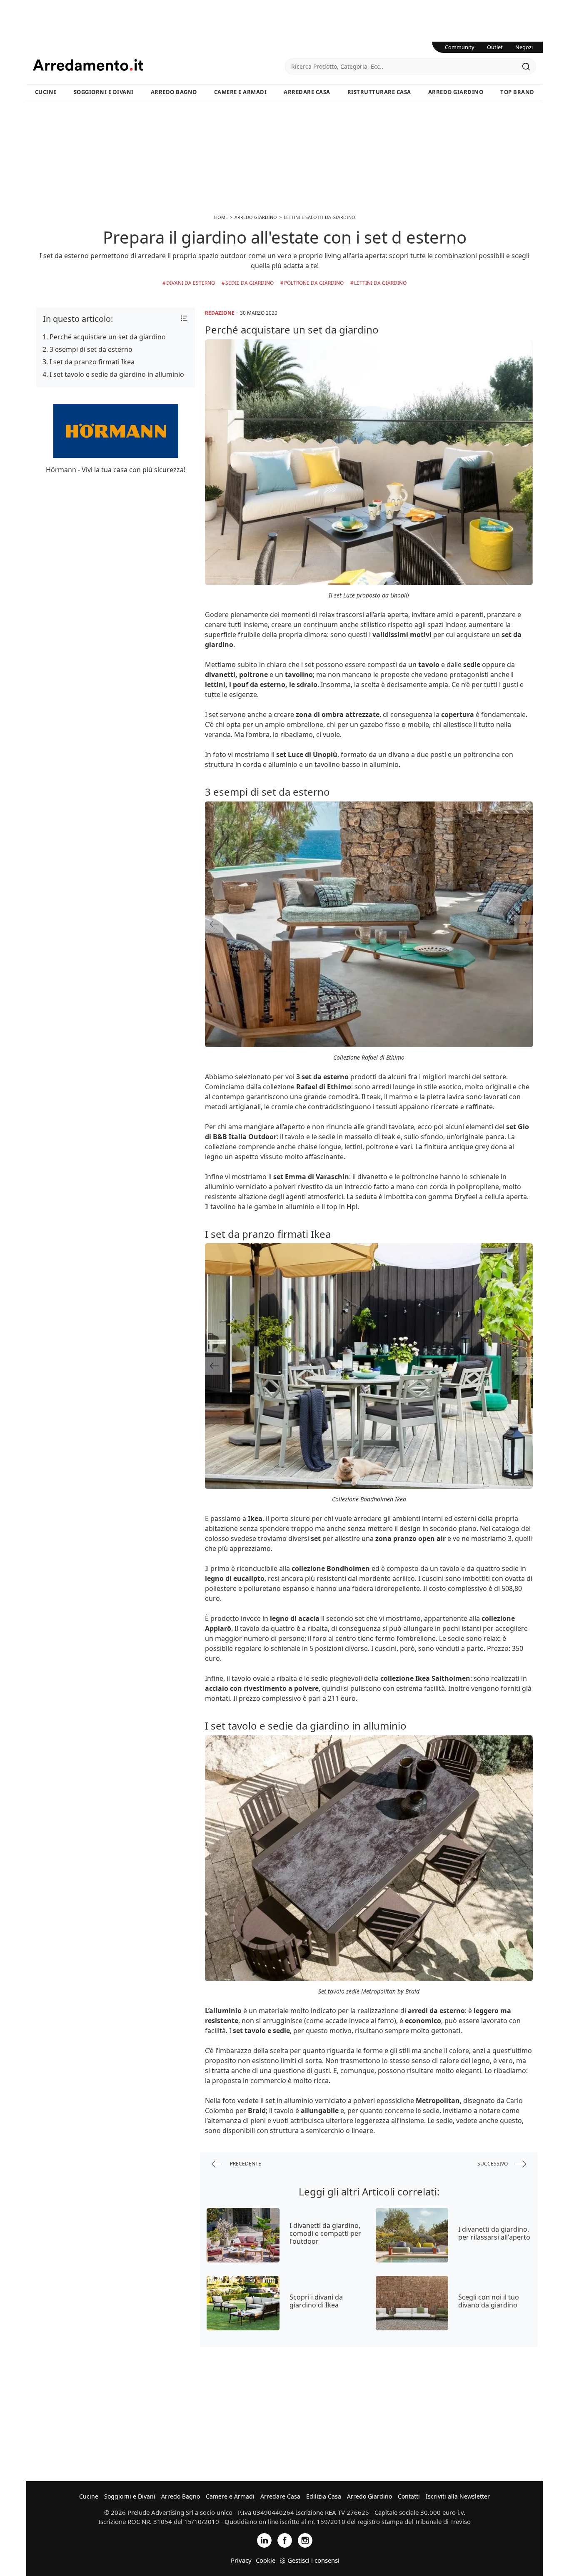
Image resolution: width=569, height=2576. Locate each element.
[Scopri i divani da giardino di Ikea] (243, 2303)
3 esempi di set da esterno (91, 349)
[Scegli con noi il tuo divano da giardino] (412, 2303)
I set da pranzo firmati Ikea (92, 362)
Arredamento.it (159, 65)
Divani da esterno (191, 283)
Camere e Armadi (241, 92)
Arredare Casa (307, 92)
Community (460, 47)
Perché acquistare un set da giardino (108, 337)
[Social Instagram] (305, 2540)
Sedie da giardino (250, 283)
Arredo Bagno (174, 92)
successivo (493, 2164)
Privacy (241, 2560)
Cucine (46, 92)
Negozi (524, 47)
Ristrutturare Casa (379, 92)
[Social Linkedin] (264, 2540)
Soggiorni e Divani (104, 92)
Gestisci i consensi (313, 2560)
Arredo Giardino (456, 92)
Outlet (495, 47)
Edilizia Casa (324, 2496)
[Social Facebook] (285, 2540)
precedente (245, 2164)
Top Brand (517, 92)
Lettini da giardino (380, 283)
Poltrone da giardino (314, 283)
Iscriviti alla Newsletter (458, 2496)
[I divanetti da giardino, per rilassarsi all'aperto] (412, 2235)
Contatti (409, 2496)
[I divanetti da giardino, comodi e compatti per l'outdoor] (243, 2235)
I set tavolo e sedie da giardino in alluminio (117, 374)
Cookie (266, 2560)
